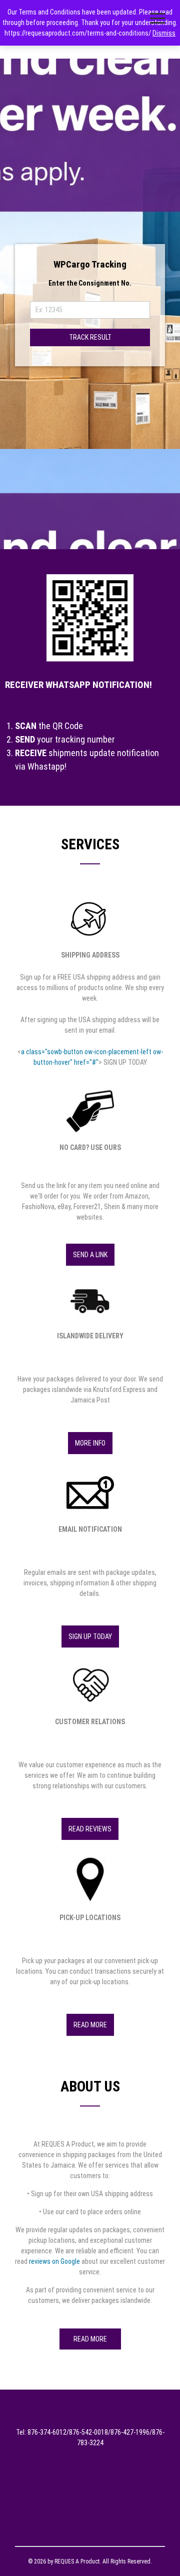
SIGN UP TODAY (90, 1636)
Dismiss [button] (164, 33)
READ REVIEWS (90, 1829)
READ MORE (90, 2025)
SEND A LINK (90, 1255)
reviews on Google (54, 2261)
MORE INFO (90, 1443)
